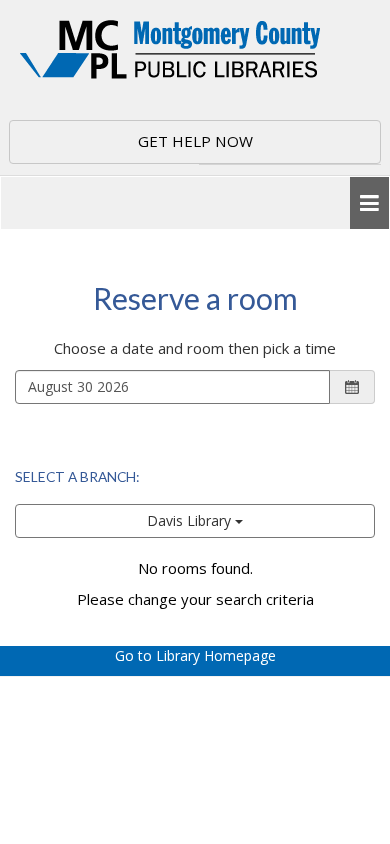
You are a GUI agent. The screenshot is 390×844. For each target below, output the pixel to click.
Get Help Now (195, 141)
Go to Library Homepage (195, 655)
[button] (369, 203)
